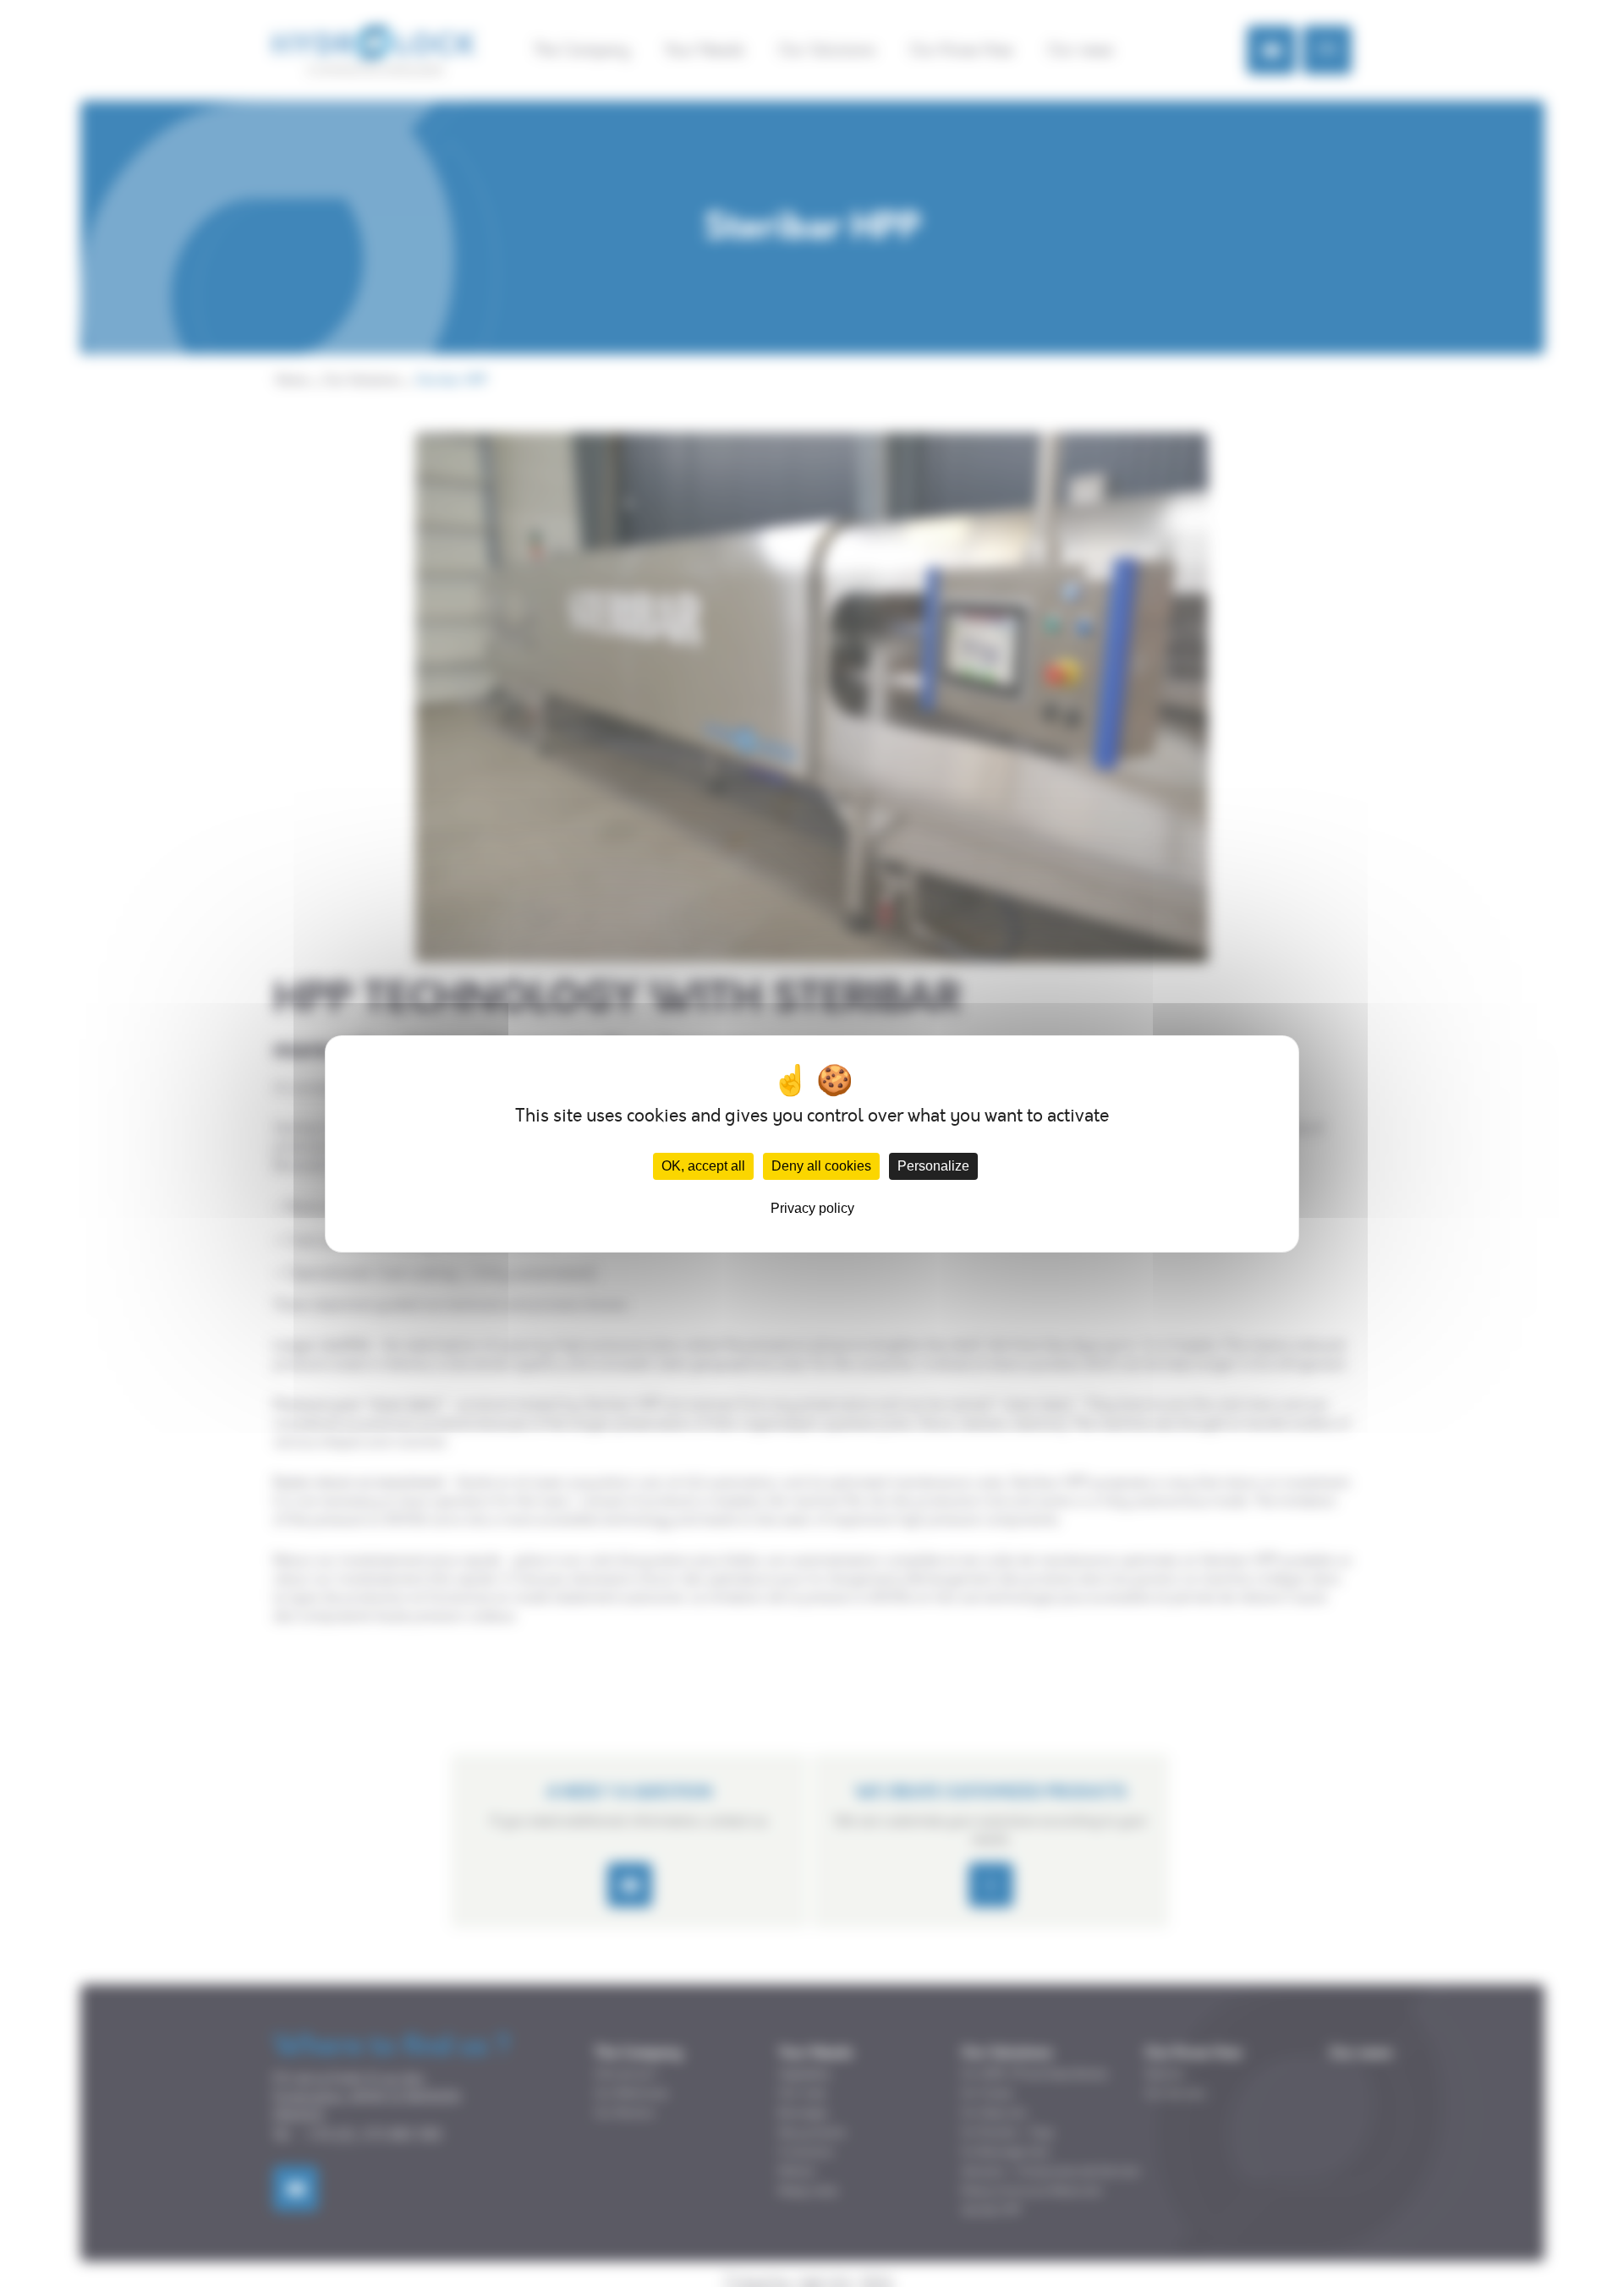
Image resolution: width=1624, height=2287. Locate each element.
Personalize (933, 1166)
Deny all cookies (821, 1166)
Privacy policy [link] (812, 1208)
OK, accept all (703, 1166)
